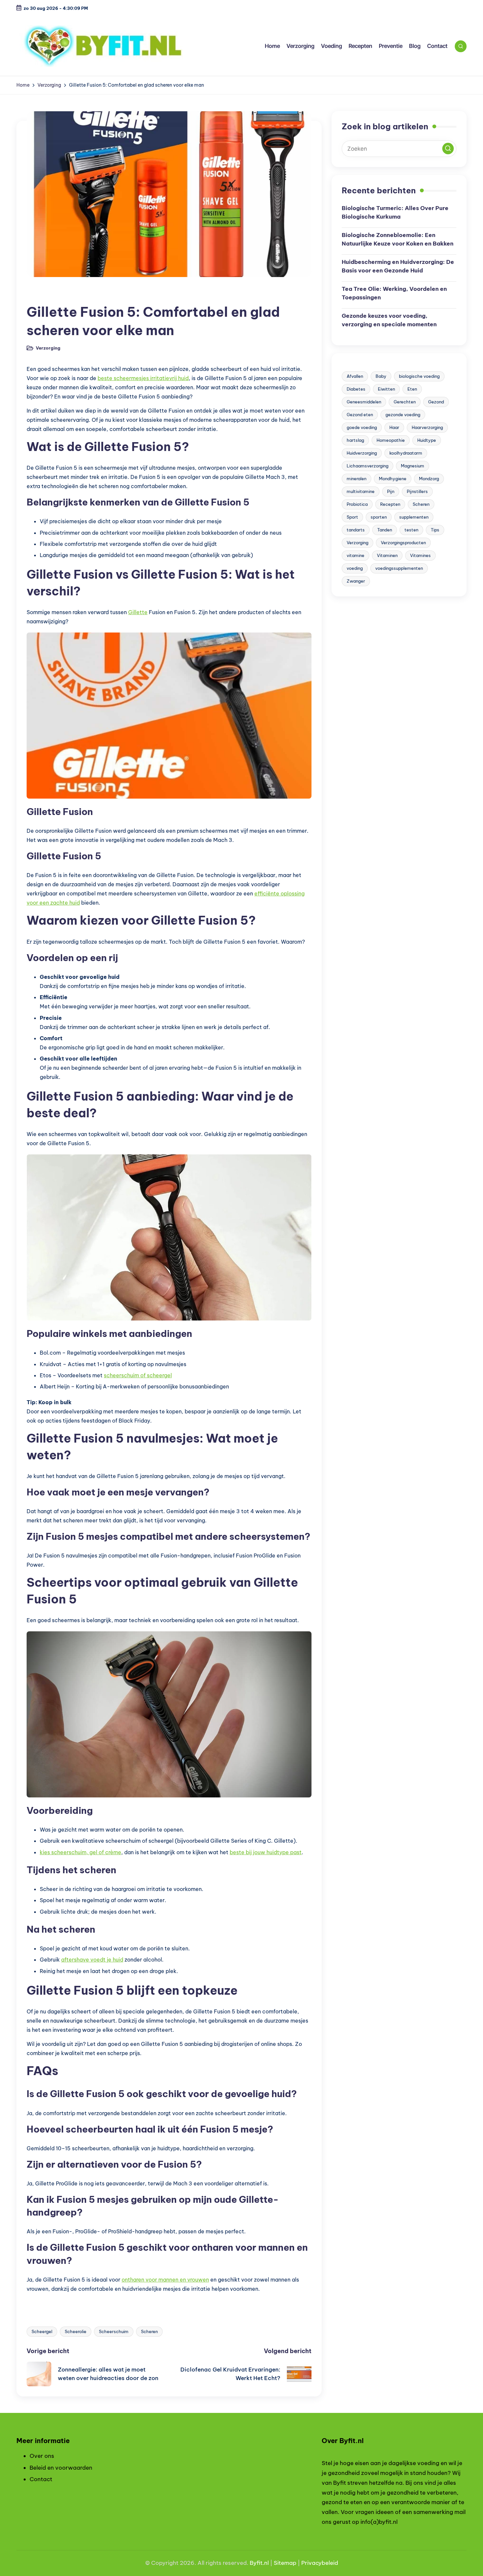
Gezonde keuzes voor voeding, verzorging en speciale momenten (389, 320)
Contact (41, 2479)
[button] (448, 149)
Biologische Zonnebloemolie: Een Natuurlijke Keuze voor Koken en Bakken (398, 239)
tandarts (356, 530)
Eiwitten (386, 389)
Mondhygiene (393, 479)
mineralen (356, 479)
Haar (394, 427)
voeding (355, 568)
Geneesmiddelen (364, 402)
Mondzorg (429, 479)
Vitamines (420, 555)
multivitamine (361, 491)
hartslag (355, 440)
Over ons (42, 2456)
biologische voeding (419, 376)
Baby (381, 376)
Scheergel (42, 2331)
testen (411, 530)
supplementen (414, 517)
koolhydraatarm (406, 453)
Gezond (436, 402)
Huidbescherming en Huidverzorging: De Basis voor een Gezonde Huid (398, 266)
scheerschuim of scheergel (138, 1375)
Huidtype (427, 440)
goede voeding (362, 427)
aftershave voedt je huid (92, 1960)
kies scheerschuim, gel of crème (80, 1852)
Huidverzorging (362, 453)
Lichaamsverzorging (368, 466)
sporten (379, 517)
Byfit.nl (259, 2563)
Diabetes (356, 389)
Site (279, 2563)
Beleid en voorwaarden (61, 2468)
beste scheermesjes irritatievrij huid (143, 378)
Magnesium (413, 466)
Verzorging (44, 295)
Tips (435, 530)
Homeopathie (391, 440)
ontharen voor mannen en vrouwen (165, 2280)
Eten (412, 389)
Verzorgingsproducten (403, 543)
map (290, 2563)
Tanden (385, 530)
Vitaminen (387, 555)
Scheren (149, 2331)
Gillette (138, 612)
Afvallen (355, 376)
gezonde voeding (403, 415)
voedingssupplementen (399, 568)
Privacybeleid (320, 2563)
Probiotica (357, 504)
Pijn (391, 491)
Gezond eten (360, 415)
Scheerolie (76, 2331)
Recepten (390, 504)
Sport (352, 517)
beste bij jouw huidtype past (266, 1852)
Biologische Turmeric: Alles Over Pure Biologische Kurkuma (395, 212)
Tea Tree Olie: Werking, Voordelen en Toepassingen (394, 293)
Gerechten (405, 402)
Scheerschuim (114, 2331)
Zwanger (356, 581)
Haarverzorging (427, 427)
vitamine (356, 555)
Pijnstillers (417, 491)
